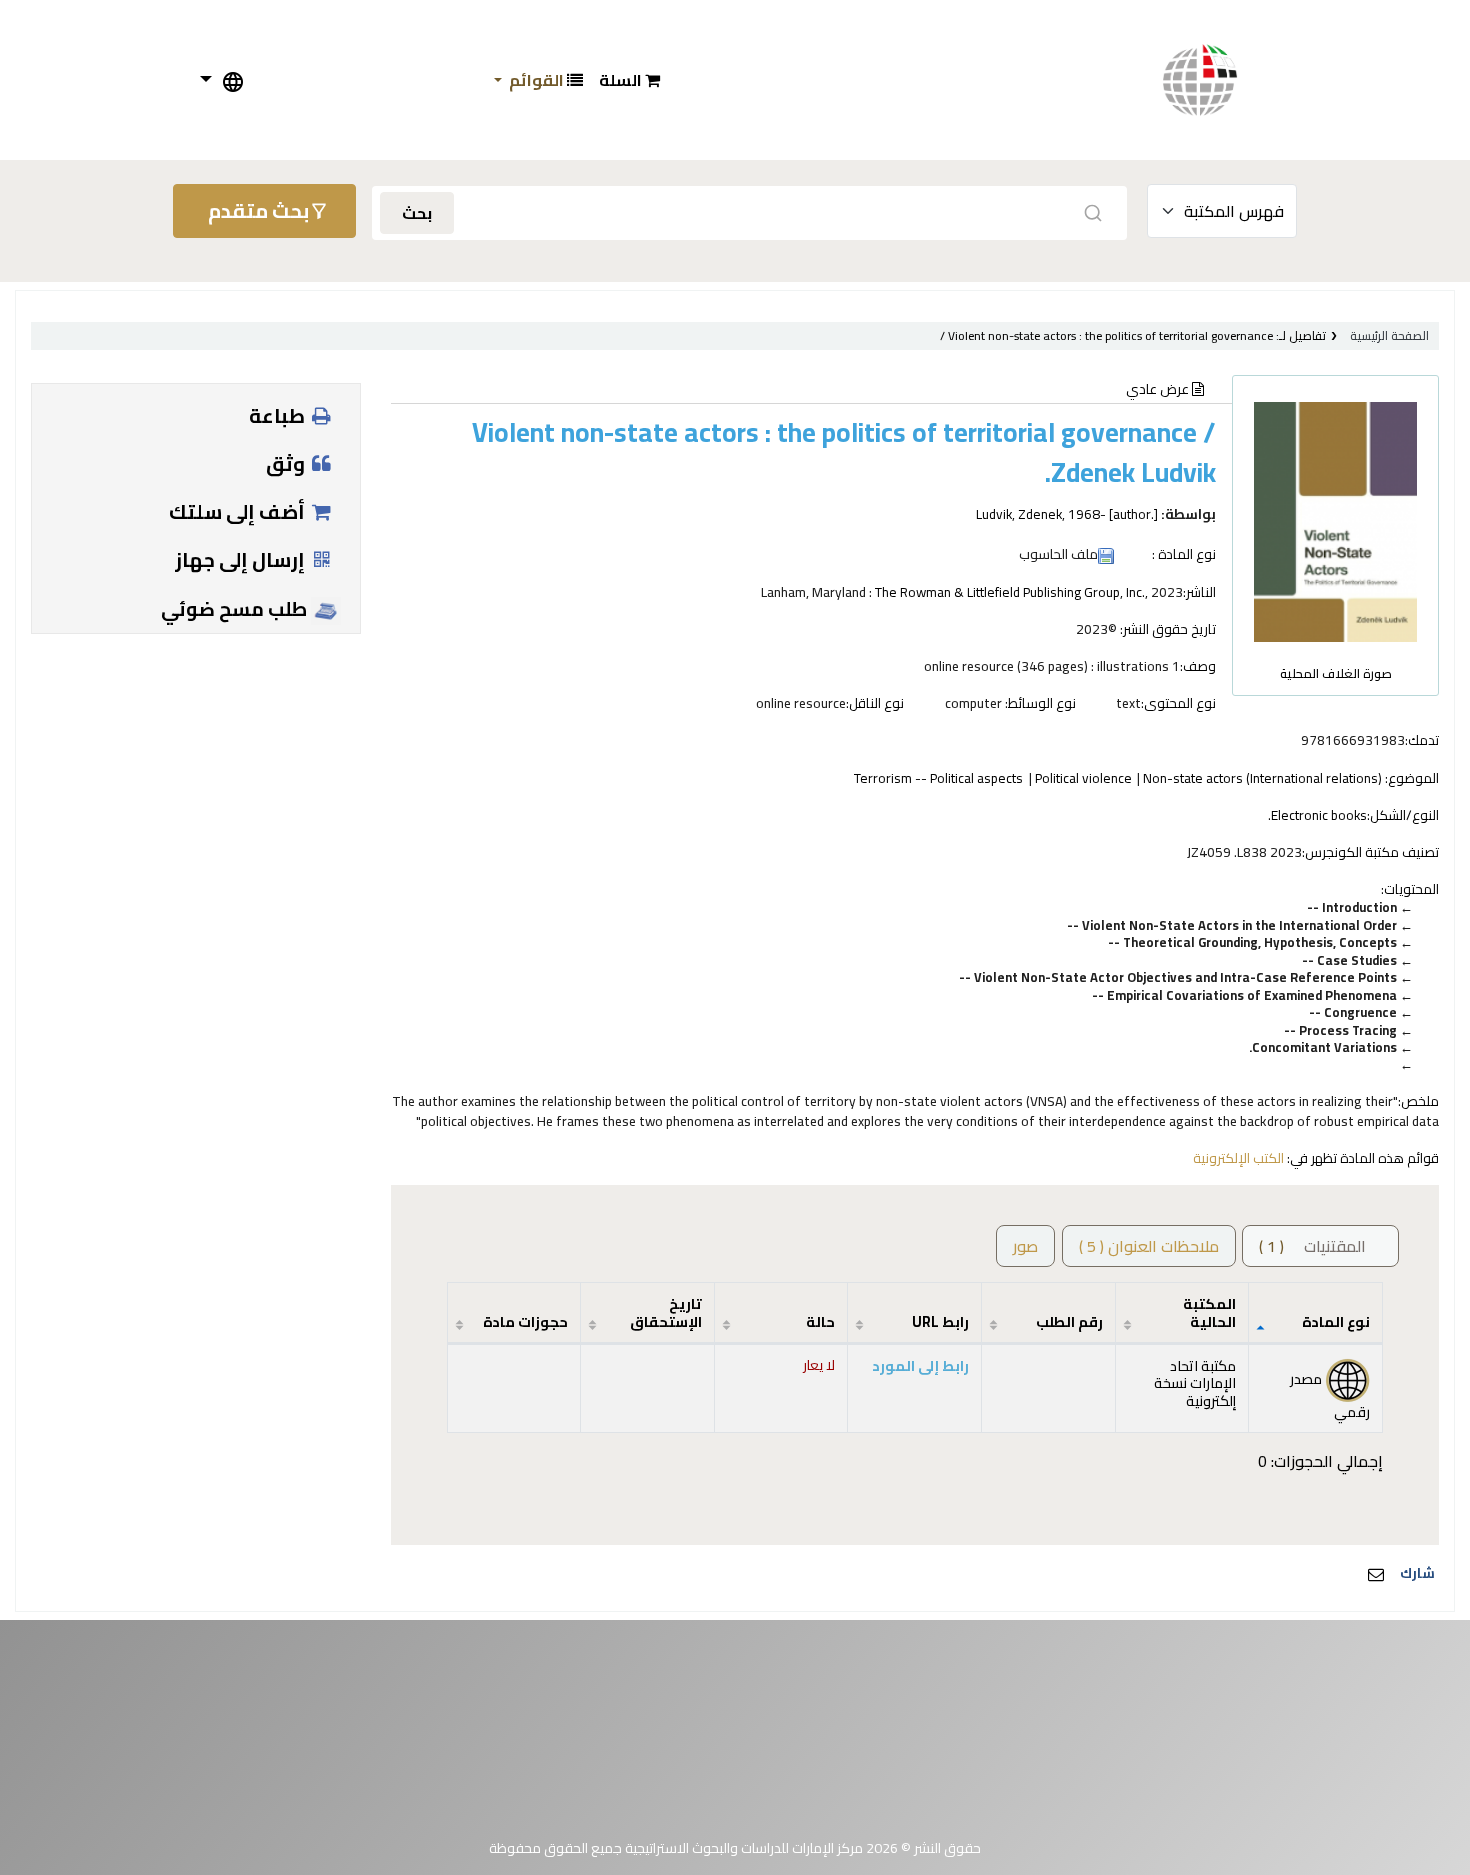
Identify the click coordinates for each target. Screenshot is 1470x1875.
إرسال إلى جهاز (242, 559)
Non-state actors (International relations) (1262, 778)
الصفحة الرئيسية (1389, 335)
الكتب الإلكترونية (1238, 1158)
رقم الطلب (1069, 1321)
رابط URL (940, 1321)
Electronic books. (1317, 815)
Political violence (1083, 778)
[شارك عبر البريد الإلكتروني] (1376, 1574)
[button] (629, 80)
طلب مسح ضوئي (236, 609)
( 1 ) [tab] (1312, 1246)
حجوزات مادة (525, 1321)
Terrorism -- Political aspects (938, 778)
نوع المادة (1336, 1321)
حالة (820, 1321)
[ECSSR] (1220, 80)
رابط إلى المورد (920, 1365)
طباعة (279, 415)
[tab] (1149, 1246)
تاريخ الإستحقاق (666, 1312)
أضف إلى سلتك (239, 511)
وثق (287, 463)
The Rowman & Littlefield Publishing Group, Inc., (1011, 592)
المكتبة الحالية (1209, 1312)
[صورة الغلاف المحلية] (1335, 520)
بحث (417, 213)
